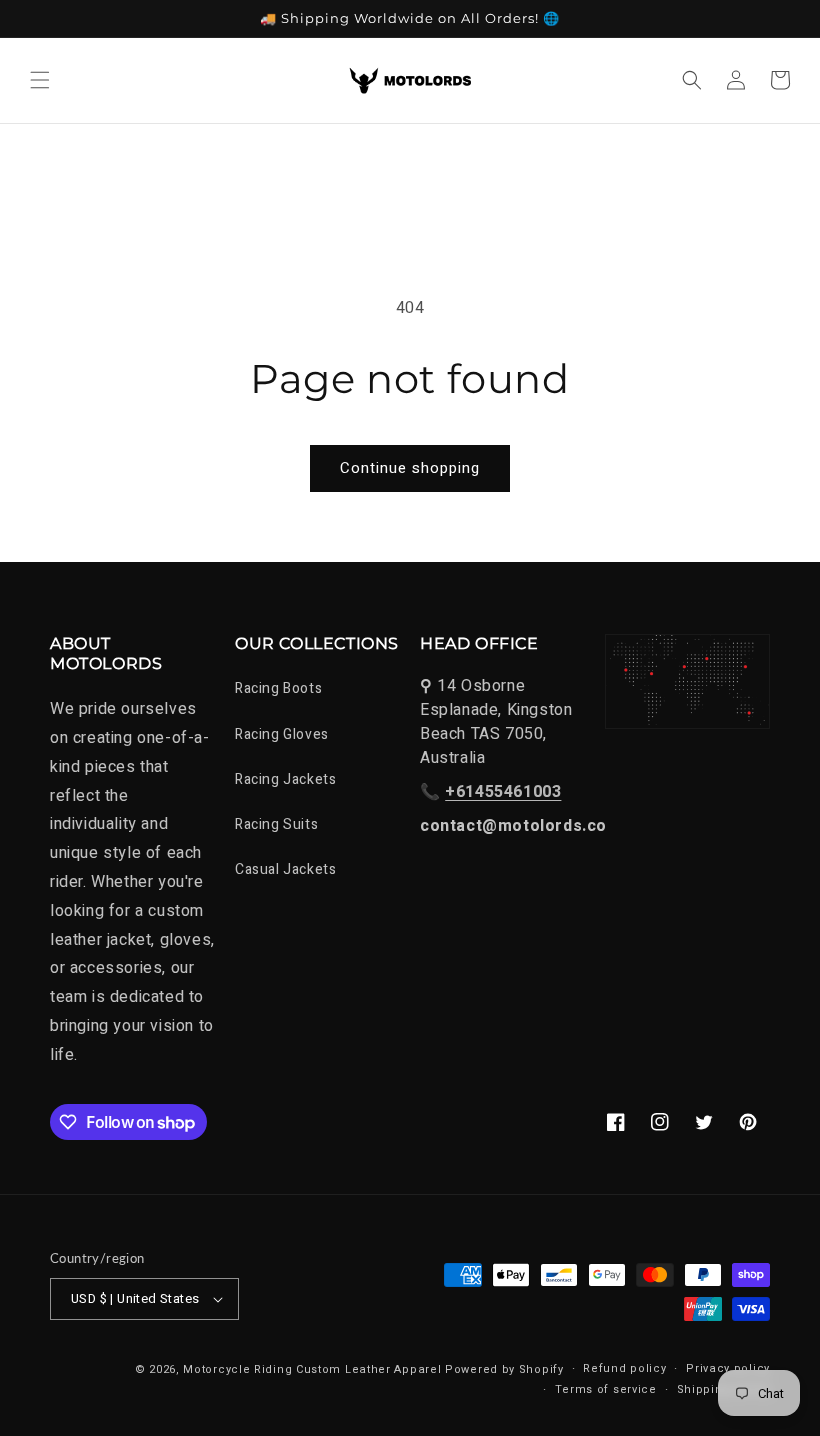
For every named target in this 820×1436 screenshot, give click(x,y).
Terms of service (606, 1389)
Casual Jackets (285, 869)
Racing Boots (278, 688)
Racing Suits (276, 824)
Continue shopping (410, 468)
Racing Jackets (285, 779)
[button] (40, 80)
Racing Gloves (282, 734)
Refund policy (624, 1368)
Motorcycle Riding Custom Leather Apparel (312, 1369)
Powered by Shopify (504, 1369)
